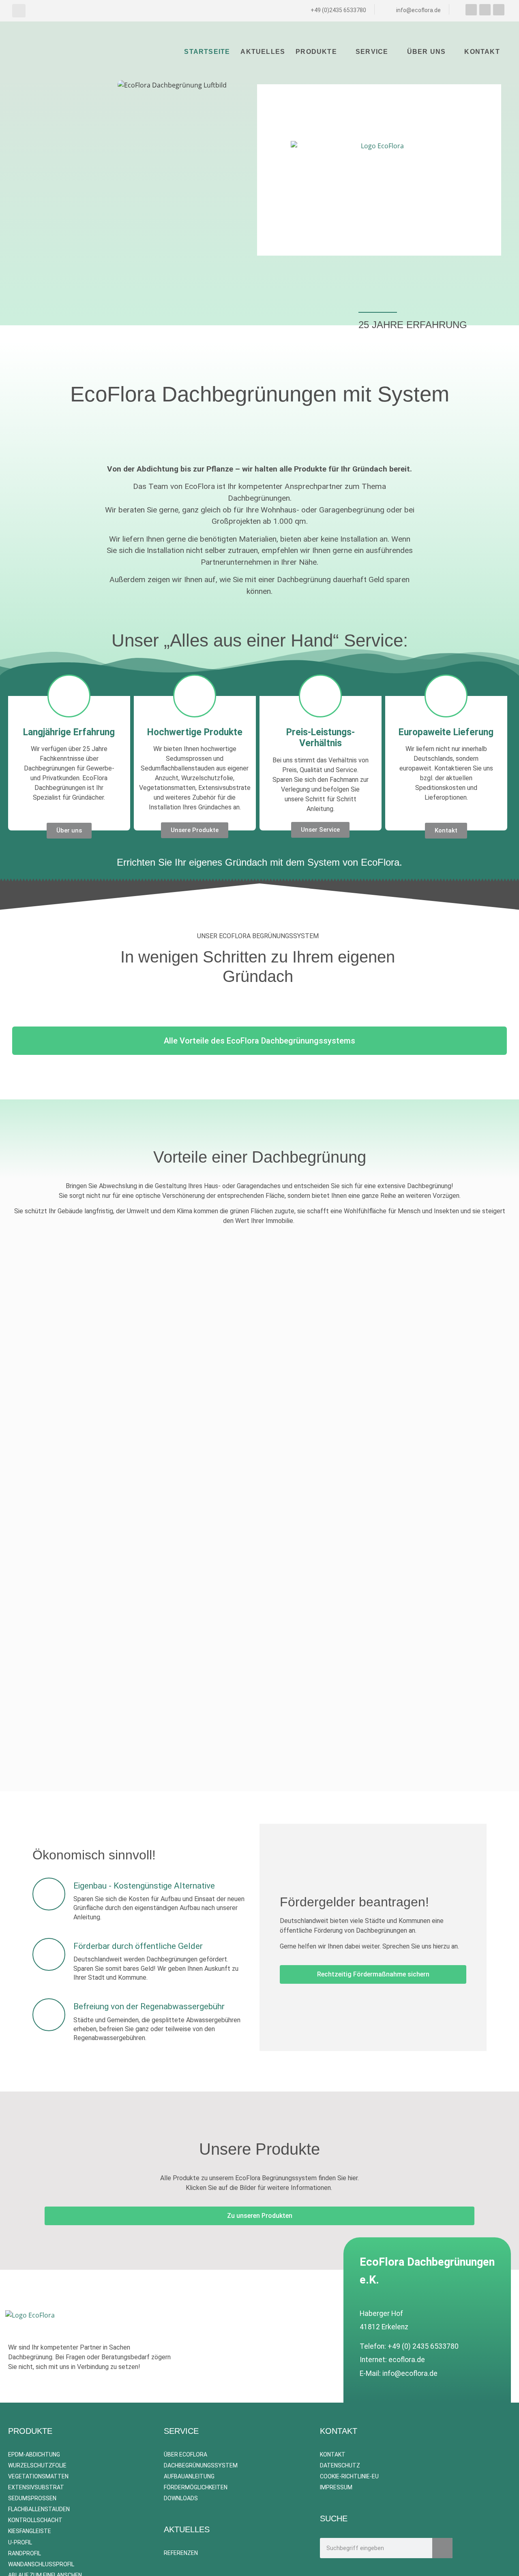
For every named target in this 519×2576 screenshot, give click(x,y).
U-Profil (20, 2542)
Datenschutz (340, 2465)
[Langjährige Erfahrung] (69, 696)
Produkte (316, 52)
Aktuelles (263, 52)
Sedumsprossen (32, 2498)
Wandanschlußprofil (41, 2564)
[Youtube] (485, 10)
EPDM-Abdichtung (34, 2454)
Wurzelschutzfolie (37, 2465)
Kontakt (482, 52)
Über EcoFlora (186, 2454)
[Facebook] (471, 10)
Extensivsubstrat (36, 2487)
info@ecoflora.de (410, 2373)
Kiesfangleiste (30, 2531)
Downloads (181, 2498)
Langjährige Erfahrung (69, 732)
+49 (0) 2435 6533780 (423, 2346)
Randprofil (25, 2553)
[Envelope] (499, 10)
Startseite (207, 52)
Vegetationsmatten (38, 2476)
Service (372, 52)
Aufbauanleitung (189, 2476)
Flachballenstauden (39, 2509)
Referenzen (181, 2553)
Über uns (427, 52)
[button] (19, 11)
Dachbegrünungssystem (201, 2465)
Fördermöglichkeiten (196, 2487)
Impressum (336, 2487)
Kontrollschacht (35, 2520)
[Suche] (442, 2548)
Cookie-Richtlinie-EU (349, 2476)
